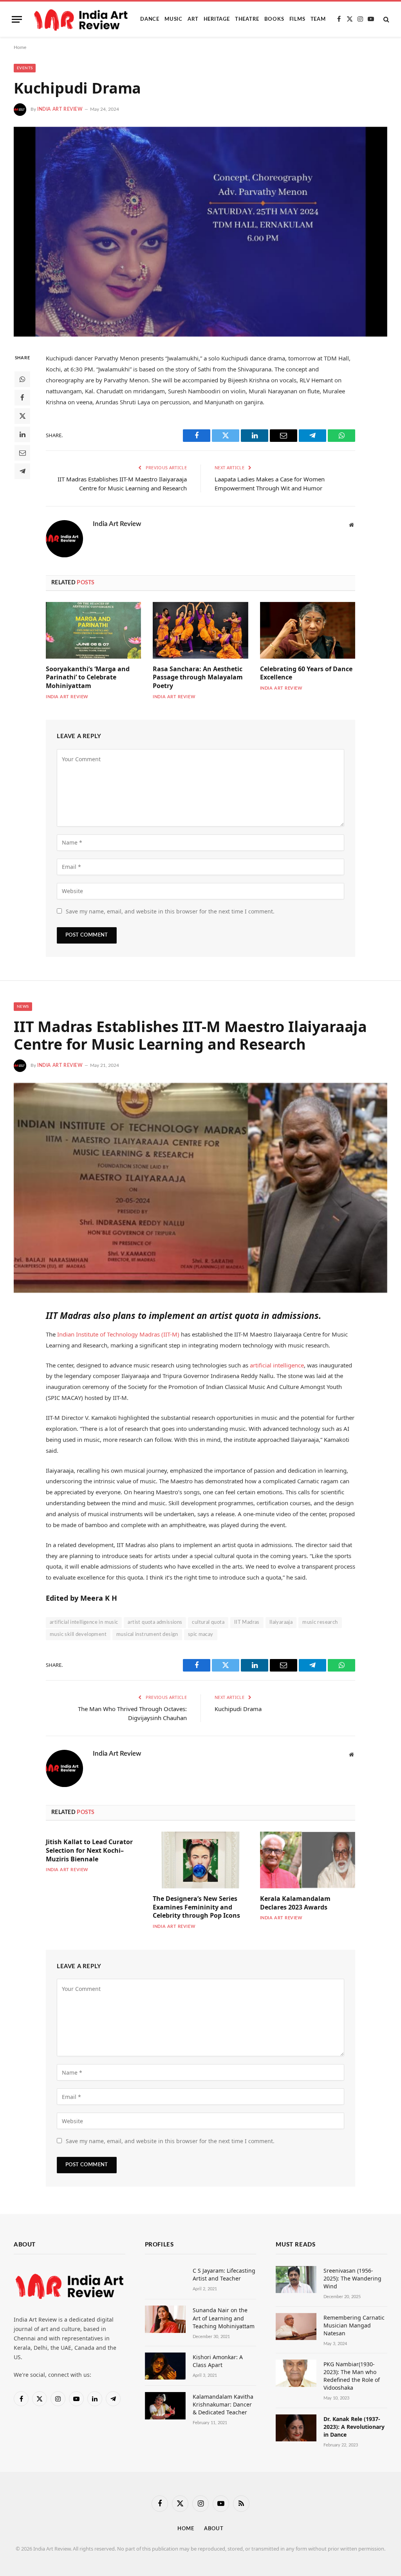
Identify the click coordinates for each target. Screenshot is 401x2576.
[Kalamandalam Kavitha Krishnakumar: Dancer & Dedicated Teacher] (165, 2406)
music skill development (78, 1635)
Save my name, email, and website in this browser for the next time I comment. (170, 911)
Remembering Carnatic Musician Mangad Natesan (354, 2325)
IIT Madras (247, 1622)
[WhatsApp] (22, 379)
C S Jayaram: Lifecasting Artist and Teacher (224, 2274)
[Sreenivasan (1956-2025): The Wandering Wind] (296, 2280)
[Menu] (17, 19)
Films (297, 19)
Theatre (247, 19)
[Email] (22, 453)
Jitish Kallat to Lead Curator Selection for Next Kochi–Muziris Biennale (89, 1851)
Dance (150, 19)
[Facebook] (22, 398)
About (214, 2529)
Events (25, 68)
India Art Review (60, 109)
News (23, 1007)
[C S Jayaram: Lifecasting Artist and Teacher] (165, 2280)
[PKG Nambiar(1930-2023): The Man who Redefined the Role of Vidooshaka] (296, 2373)
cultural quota (208, 1622)
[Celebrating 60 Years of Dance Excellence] (308, 630)
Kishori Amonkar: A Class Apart (218, 2361)
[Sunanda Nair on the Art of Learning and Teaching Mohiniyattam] (165, 2319)
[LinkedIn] (22, 434)
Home (20, 47)
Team (318, 19)
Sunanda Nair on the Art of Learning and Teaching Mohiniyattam (224, 2318)
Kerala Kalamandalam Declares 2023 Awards (295, 1903)
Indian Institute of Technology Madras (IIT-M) (119, 1334)
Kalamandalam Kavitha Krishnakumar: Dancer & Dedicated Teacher (223, 2404)
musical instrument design (147, 1635)
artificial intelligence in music (84, 1622)
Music (173, 19)
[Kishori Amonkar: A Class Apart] (165, 2366)
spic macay (201, 1635)
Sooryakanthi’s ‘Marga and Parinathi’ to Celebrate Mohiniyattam (88, 678)
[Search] (386, 19)
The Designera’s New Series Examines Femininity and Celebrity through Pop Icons (196, 1907)
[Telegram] (22, 471)
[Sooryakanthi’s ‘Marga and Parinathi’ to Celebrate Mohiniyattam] (93, 630)
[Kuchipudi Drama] (200, 232)
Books (274, 19)
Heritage (217, 19)
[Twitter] (22, 416)
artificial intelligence (277, 1365)
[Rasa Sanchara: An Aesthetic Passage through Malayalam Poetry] (200, 630)
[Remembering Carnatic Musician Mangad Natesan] (296, 2327)
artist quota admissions (155, 1622)
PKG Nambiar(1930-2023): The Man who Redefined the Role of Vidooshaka (352, 2376)
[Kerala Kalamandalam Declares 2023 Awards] (308, 1860)
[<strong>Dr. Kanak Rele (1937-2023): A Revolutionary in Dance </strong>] (296, 2428)
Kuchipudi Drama (238, 1709)
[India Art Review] (82, 19)
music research (320, 1622)
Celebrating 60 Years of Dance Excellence (306, 673)
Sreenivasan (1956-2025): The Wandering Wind (352, 2278)
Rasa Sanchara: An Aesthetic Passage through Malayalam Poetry (198, 678)
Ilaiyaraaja (281, 1622)
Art (193, 19)
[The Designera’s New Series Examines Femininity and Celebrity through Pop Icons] (200, 1860)
